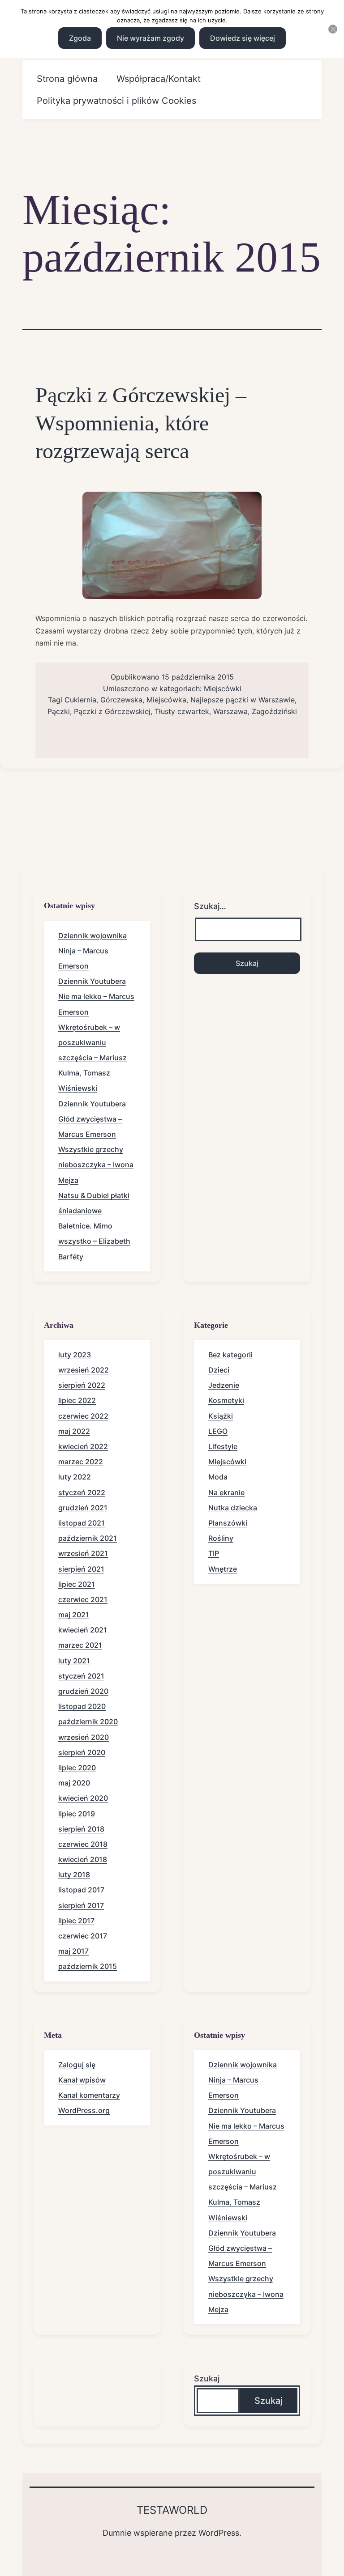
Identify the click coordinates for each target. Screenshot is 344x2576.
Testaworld (172, 2510)
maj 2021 (74, 1615)
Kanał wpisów (82, 2080)
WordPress (219, 2533)
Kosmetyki (226, 1400)
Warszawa (230, 711)
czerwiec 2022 (83, 1416)
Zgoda (80, 38)
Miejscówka (166, 700)
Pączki (59, 711)
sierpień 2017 (81, 1905)
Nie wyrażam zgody (150, 38)
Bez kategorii (230, 1355)
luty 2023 (75, 1355)
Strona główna (67, 79)
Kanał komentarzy (89, 2095)
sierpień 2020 (82, 1752)
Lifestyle (223, 1446)
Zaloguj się (77, 2065)
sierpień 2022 (82, 1385)
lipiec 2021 (77, 1584)
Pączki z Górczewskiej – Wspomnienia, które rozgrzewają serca (141, 423)
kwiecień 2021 (83, 1630)
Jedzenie (224, 1385)
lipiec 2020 (77, 1768)
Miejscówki (223, 689)
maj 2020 (74, 1783)
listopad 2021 (82, 1523)
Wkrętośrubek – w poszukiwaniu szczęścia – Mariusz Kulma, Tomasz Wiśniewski (92, 1058)
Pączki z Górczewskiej (112, 711)
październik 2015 (88, 1966)
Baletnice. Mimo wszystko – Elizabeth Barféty (94, 1241)
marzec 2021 (80, 1645)
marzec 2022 (81, 1462)
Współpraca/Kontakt (159, 79)
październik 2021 (88, 1538)
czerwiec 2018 (83, 1844)
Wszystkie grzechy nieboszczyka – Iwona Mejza (96, 1165)
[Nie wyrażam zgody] (333, 29)
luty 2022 (75, 1477)
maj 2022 (74, 1431)
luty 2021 (74, 1661)
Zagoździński (274, 711)
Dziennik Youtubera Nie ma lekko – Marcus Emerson (96, 996)
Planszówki (228, 1523)
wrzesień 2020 (84, 1737)
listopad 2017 (81, 1890)
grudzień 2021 (83, 1508)
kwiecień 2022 (83, 1446)
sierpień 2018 (81, 1829)
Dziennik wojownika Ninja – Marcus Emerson (92, 951)
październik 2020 (88, 1722)
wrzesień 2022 (84, 1370)
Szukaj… (210, 906)
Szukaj (207, 2378)
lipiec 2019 (77, 1814)
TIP (214, 1553)
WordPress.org (84, 2110)
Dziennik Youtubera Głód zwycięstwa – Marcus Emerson (92, 1119)
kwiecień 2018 (83, 1859)
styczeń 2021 (81, 1676)
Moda (218, 1477)
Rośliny (221, 1538)
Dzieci (219, 1370)
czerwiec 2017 (83, 1936)
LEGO (218, 1431)
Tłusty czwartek (182, 711)
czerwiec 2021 (83, 1599)
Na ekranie (226, 1492)
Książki (221, 1416)
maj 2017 (73, 1951)
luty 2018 (74, 1875)
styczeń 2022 (82, 1492)
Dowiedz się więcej (243, 38)
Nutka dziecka (233, 1508)
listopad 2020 (82, 1706)
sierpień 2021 (81, 1569)
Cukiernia (80, 700)
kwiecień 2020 (83, 1798)
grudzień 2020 (83, 1691)
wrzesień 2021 (83, 1553)
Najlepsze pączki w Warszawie (243, 700)
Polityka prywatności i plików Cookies (116, 101)
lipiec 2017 (76, 1921)
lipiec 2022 (77, 1400)
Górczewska (121, 700)
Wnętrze (223, 1569)
